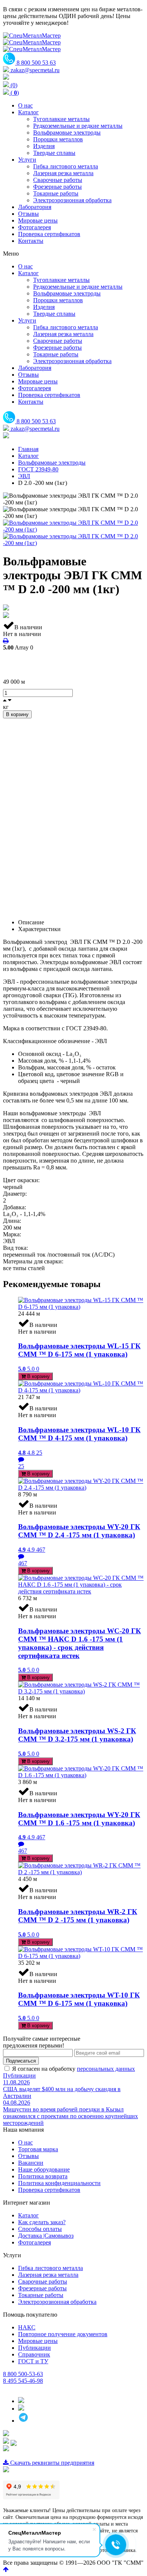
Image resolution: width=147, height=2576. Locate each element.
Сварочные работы (43, 2281)
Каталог (28, 2215)
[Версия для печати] (6, 641)
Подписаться (21, 2061)
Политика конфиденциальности (59, 2183)
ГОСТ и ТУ (33, 2361)
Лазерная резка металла (48, 2275)
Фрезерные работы (42, 2288)
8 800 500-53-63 (23, 2374)
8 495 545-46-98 (23, 2381)
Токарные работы (41, 2295)
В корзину (17, 714)
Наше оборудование (44, 2169)
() (14, 93)
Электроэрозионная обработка (57, 2302)
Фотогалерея (34, 2242)
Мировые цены (38, 2341)
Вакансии (31, 2163)
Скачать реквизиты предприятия (51, 2463)
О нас (25, 2142)
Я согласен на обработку (73, 2069)
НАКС (27, 2327)
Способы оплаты (40, 2229)
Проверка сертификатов (49, 2190)
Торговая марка (38, 2149)
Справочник (34, 2354)
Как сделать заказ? (42, 2222)
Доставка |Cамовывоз (46, 2236)
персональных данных (106, 2069)
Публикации (19, 2075)
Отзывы (28, 2156)
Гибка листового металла (51, 2268)
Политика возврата (43, 2176)
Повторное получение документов (63, 2334)
